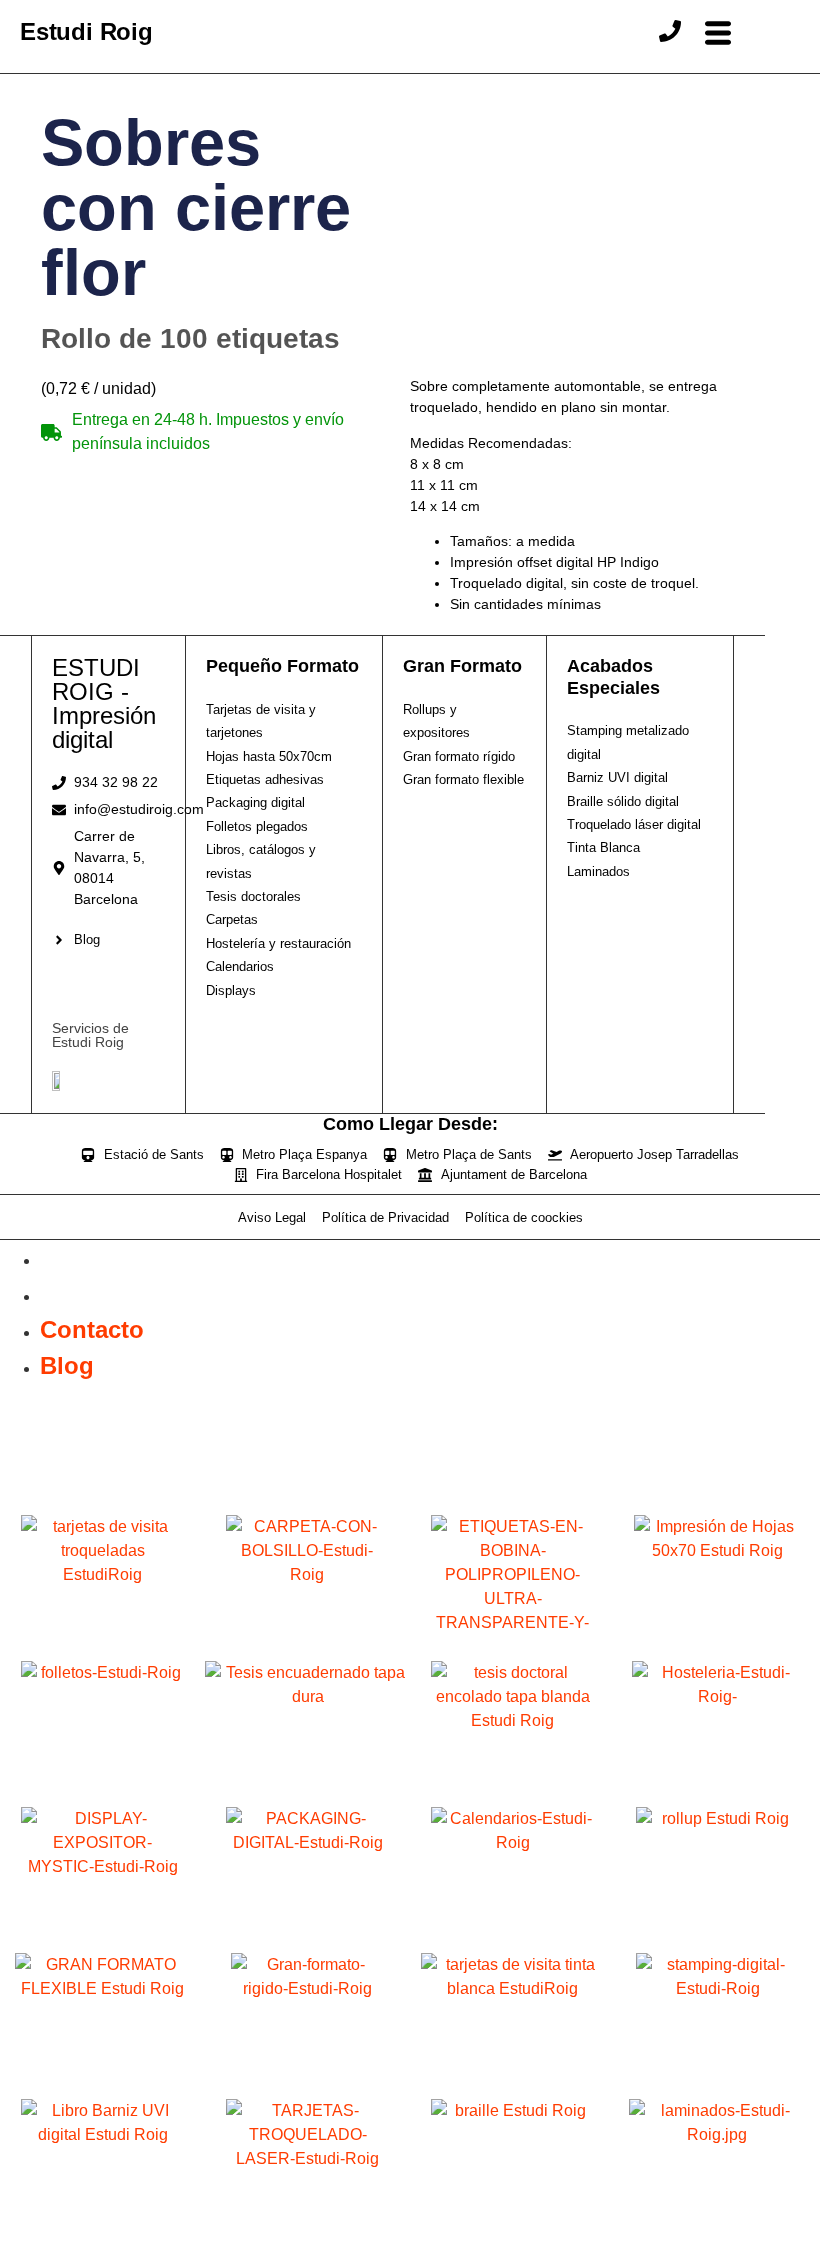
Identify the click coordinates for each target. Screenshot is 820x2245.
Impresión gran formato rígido (308, 2087)
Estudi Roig (86, 31)
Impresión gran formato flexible (102, 2087)
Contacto (92, 1257)
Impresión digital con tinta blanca (512, 2087)
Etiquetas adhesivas (513, 1649)
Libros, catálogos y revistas (308, 1795)
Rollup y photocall (717, 1941)
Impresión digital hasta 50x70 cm (718, 1649)
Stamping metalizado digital (718, 2087)
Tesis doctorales (512, 1795)
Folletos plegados (103, 1795)
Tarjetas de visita (102, 1649)
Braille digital (513, 2233)
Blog (67, 1293)
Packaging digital (307, 1941)
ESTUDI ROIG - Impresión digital (104, 703)
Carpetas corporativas (307, 1649)
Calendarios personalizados (512, 1941)
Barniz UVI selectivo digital (102, 2233)
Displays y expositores (103, 1941)
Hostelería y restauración (717, 1795)
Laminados (717, 2233)
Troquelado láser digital (308, 2233)
